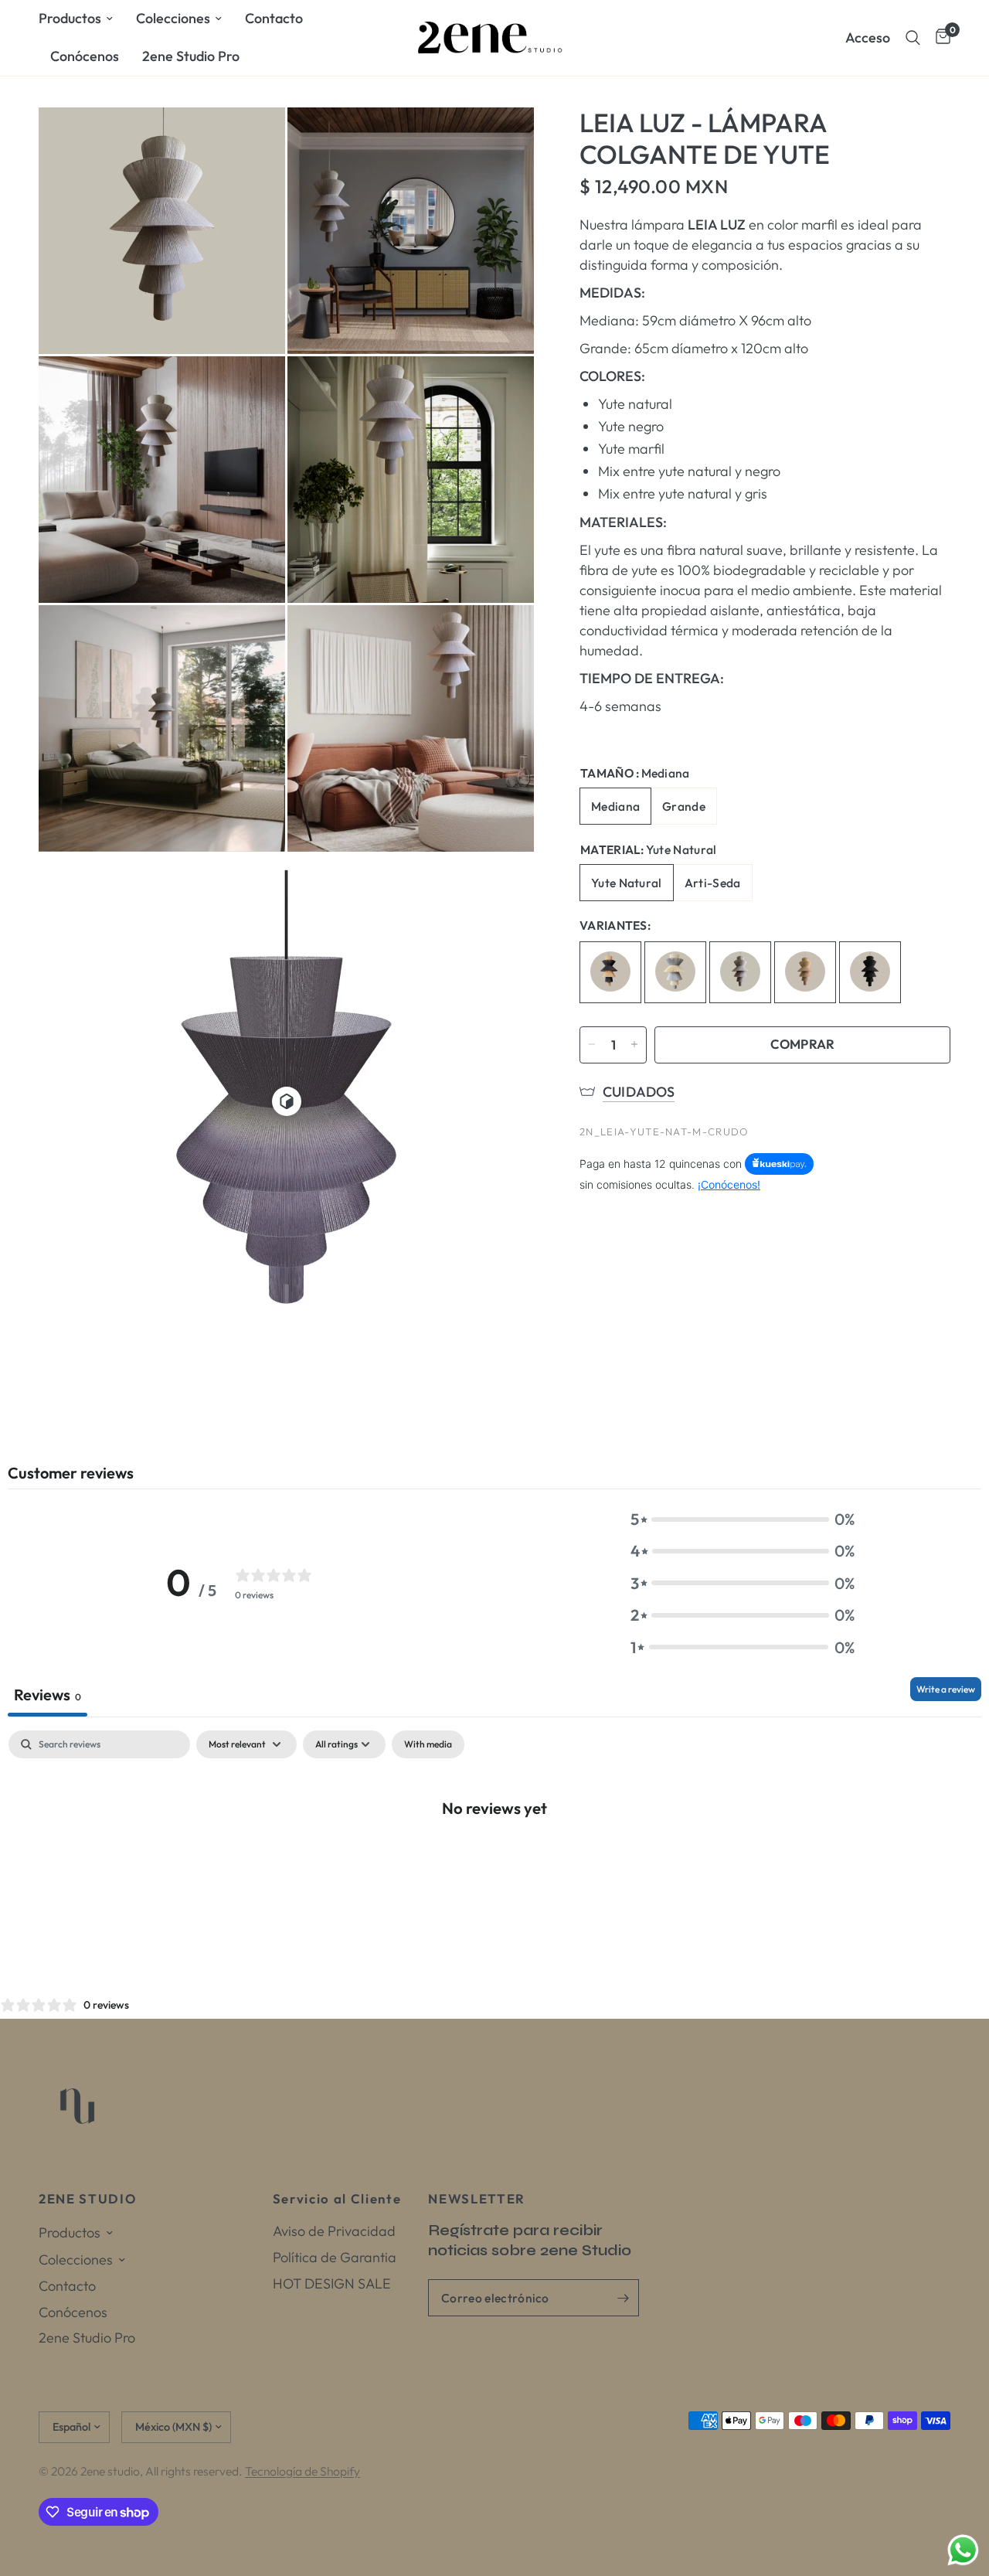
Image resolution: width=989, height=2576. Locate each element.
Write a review (946, 1689)
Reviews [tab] (48, 1695)
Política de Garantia (335, 2257)
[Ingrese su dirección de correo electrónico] (624, 2298)
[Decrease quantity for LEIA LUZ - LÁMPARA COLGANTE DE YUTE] (592, 1044)
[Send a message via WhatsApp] (963, 2550)
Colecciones (173, 18)
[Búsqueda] (913, 38)
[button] (743, 1519)
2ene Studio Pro (191, 56)
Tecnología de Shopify (302, 2471)
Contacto (274, 18)
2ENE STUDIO (87, 2199)
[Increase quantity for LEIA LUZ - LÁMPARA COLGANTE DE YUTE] (634, 1044)
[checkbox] (428, 1744)
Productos (70, 18)
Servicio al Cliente (337, 2199)
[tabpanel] (494, 1859)
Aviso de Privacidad (334, 2231)
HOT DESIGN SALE (332, 2283)
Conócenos (85, 56)
